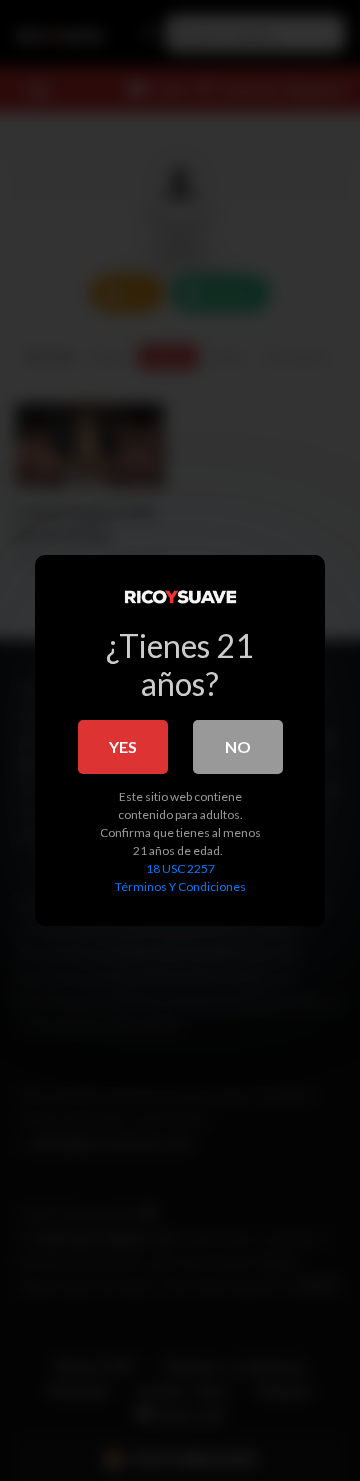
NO (238, 746)
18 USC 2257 (180, 868)
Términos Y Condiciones (180, 886)
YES (123, 746)
